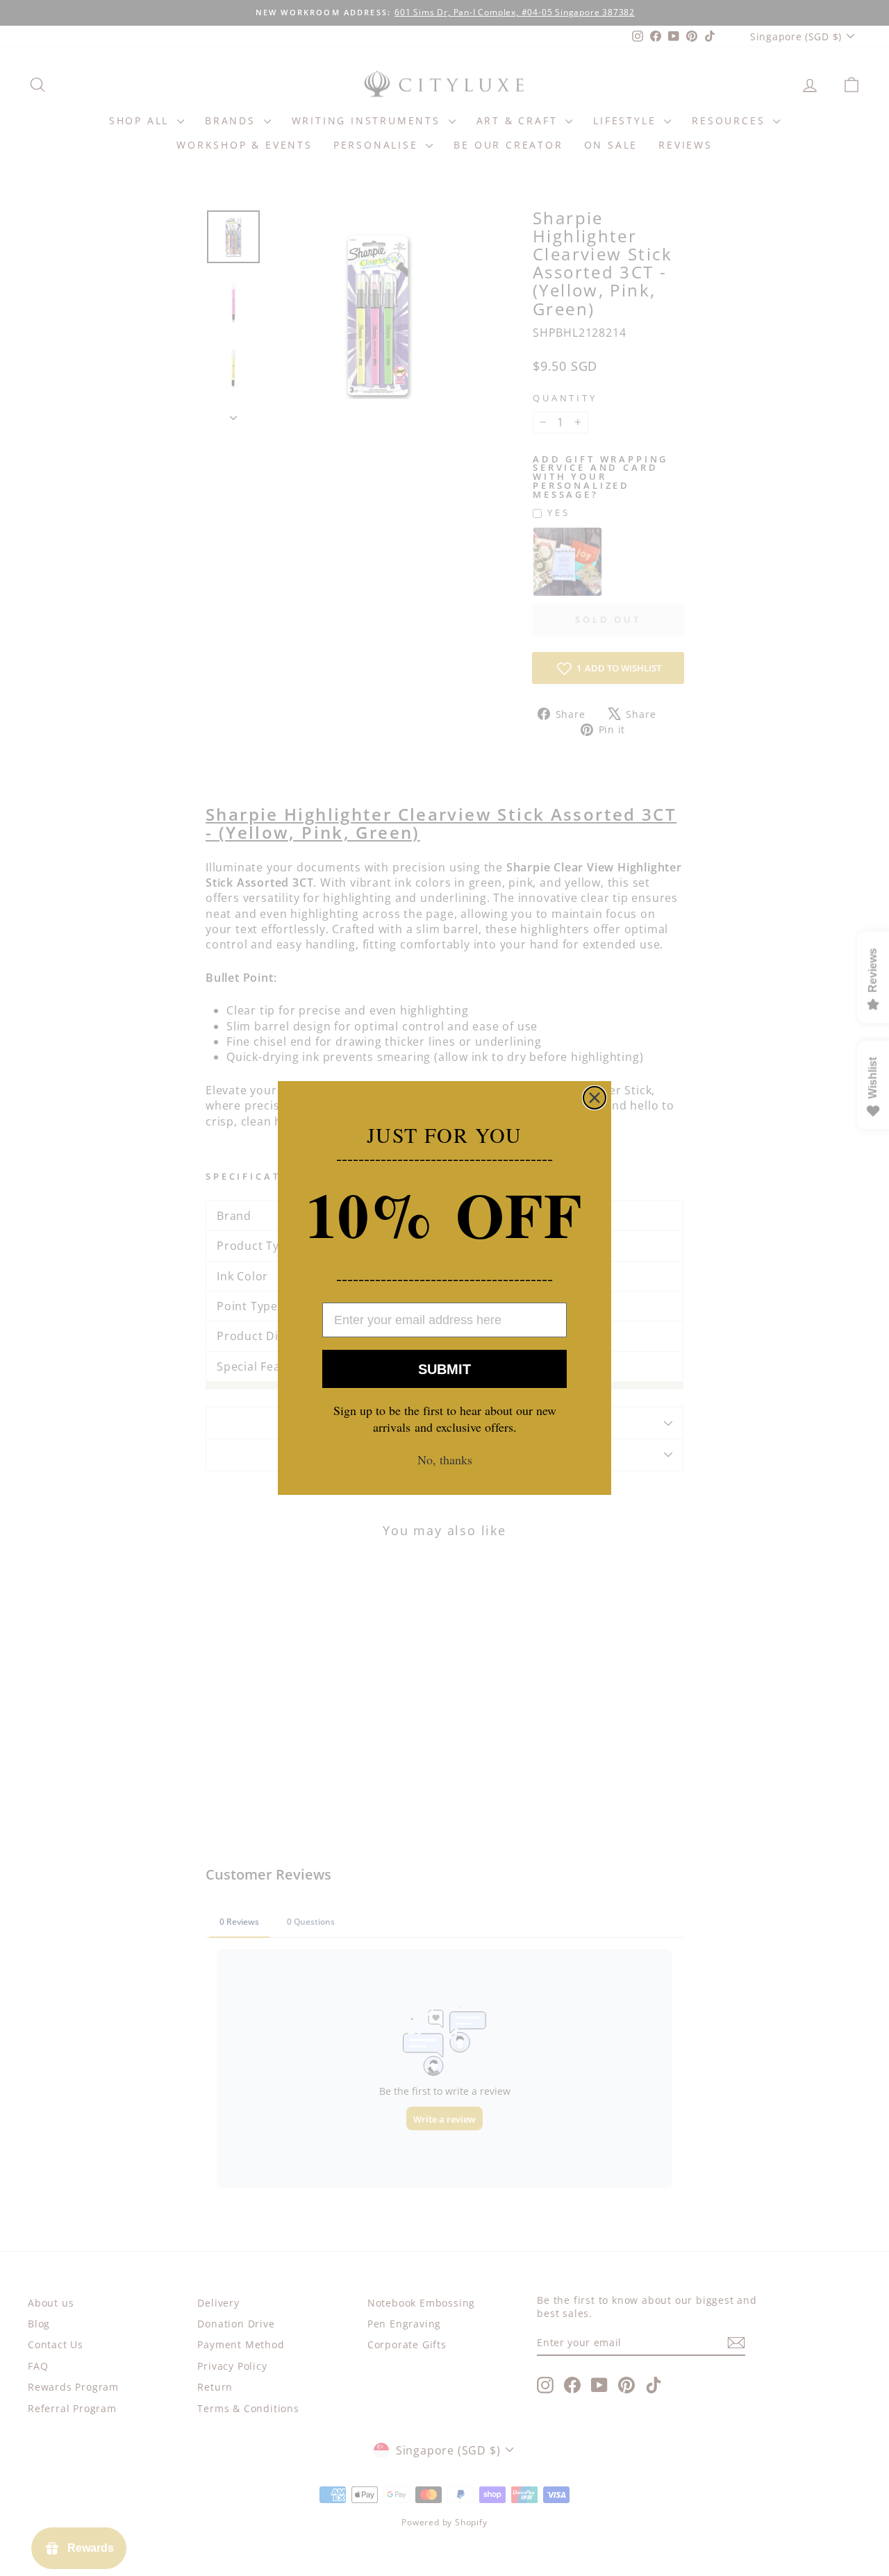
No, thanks (445, 1460)
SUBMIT (444, 1369)
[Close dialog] (595, 1098)
